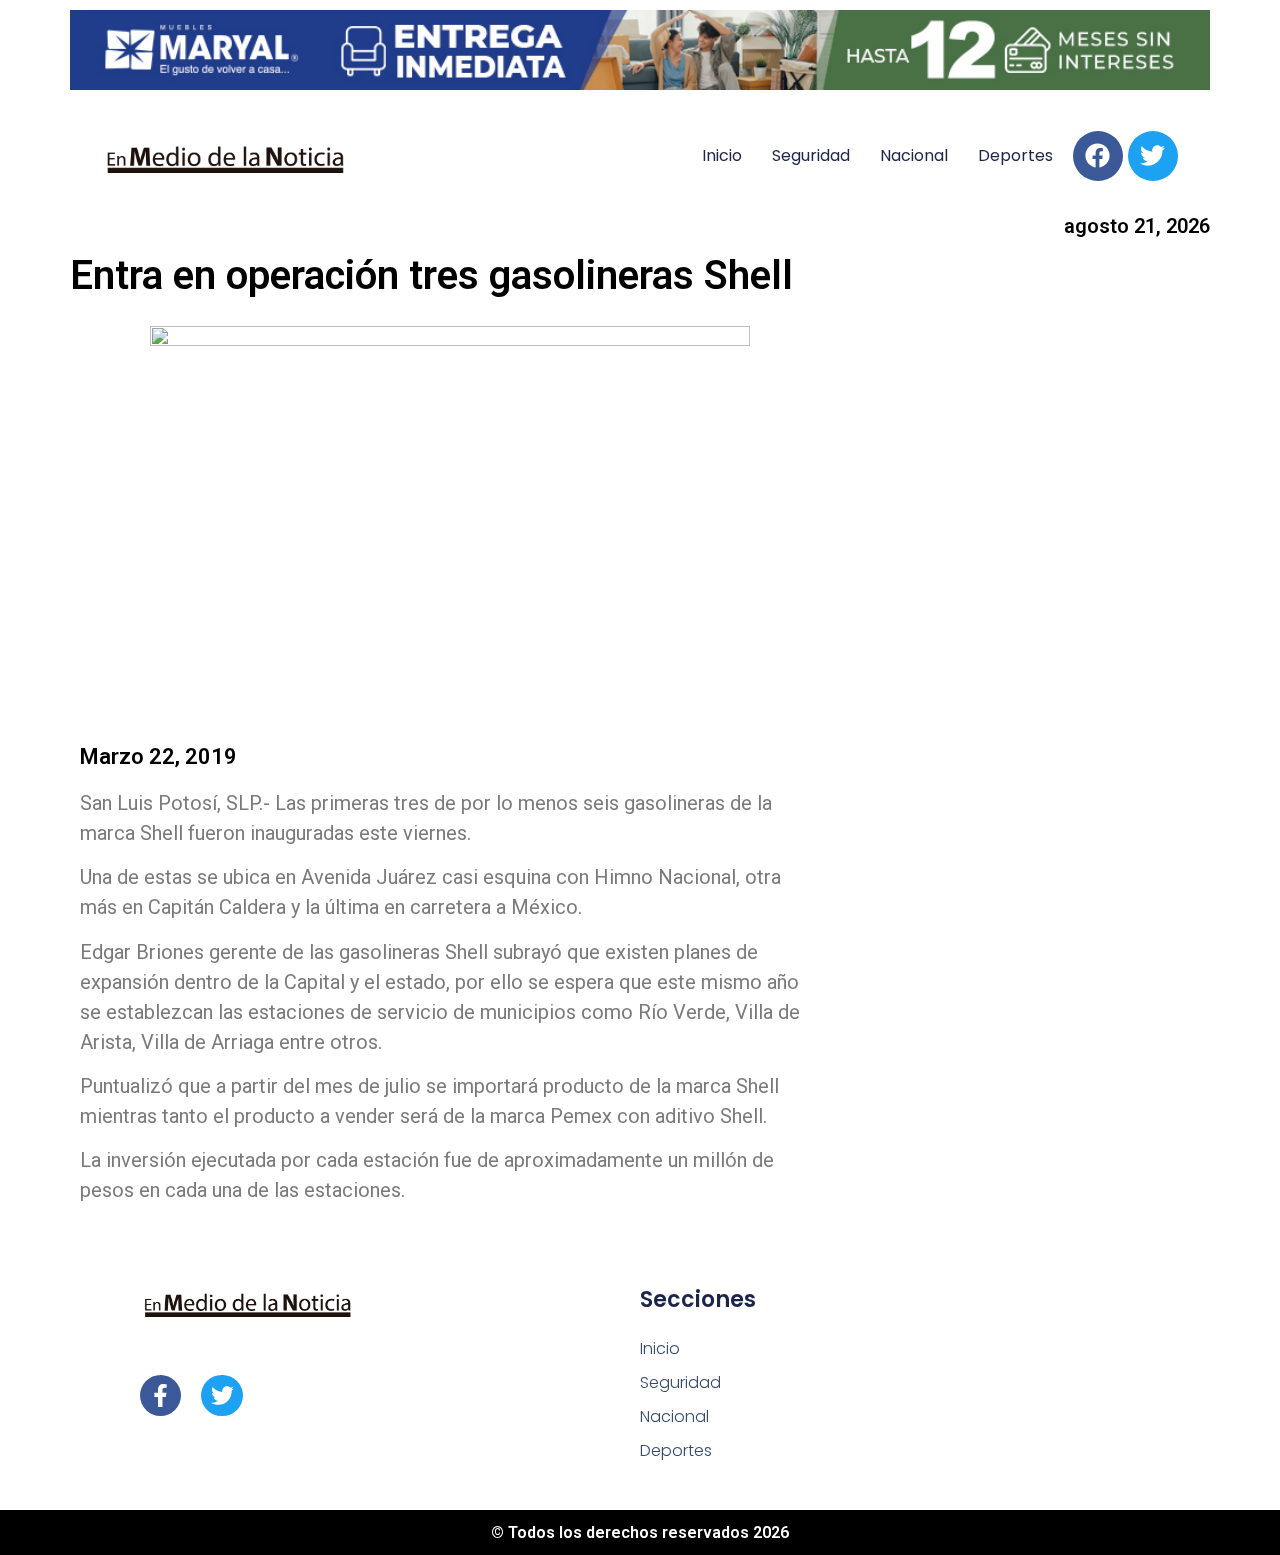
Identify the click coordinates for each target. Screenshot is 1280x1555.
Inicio (722, 155)
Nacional (914, 155)
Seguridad (811, 155)
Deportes (1015, 155)
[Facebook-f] (160, 1395)
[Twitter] (1153, 156)
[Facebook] (1098, 156)
